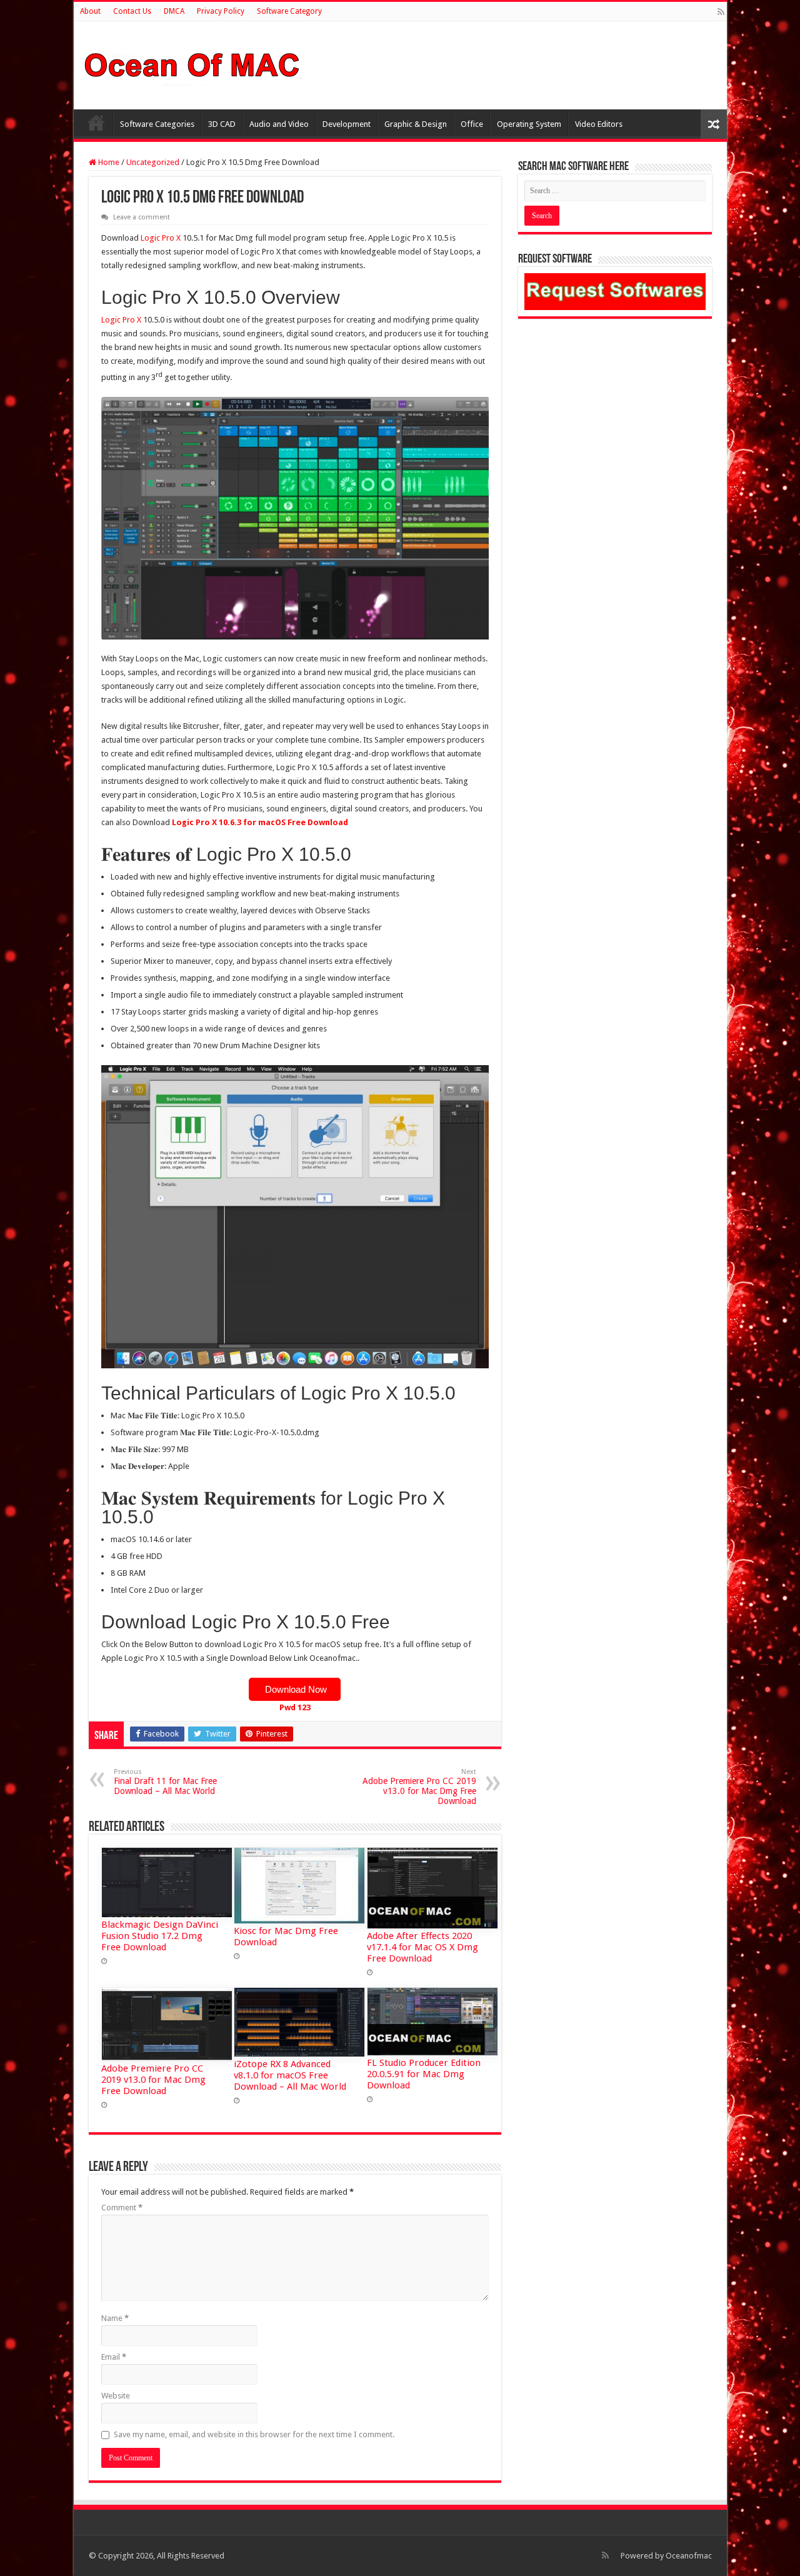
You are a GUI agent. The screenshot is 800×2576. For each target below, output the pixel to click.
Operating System (529, 124)
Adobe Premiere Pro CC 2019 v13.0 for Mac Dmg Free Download (419, 1787)
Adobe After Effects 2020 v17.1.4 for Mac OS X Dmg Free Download (422, 1947)
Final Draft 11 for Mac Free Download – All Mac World (165, 1782)
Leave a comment (142, 217)
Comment (122, 2208)
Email (114, 2357)
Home (96, 123)
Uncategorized (153, 162)
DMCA (174, 11)
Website (116, 2396)
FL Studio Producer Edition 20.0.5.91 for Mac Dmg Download (424, 2074)
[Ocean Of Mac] (192, 63)
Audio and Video (279, 124)
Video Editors (599, 124)
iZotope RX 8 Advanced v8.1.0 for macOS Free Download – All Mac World (290, 2075)
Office (472, 124)
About (90, 11)
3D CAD (222, 124)
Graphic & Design (416, 124)
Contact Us (132, 11)
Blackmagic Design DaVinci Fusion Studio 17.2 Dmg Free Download (160, 1936)
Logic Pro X (161, 238)
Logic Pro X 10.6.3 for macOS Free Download (260, 822)
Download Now (295, 1689)
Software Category (289, 11)
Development (347, 124)
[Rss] (721, 12)
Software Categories (157, 124)
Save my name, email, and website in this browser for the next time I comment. (254, 2434)
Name (115, 2318)
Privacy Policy (221, 11)
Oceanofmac (689, 2556)
